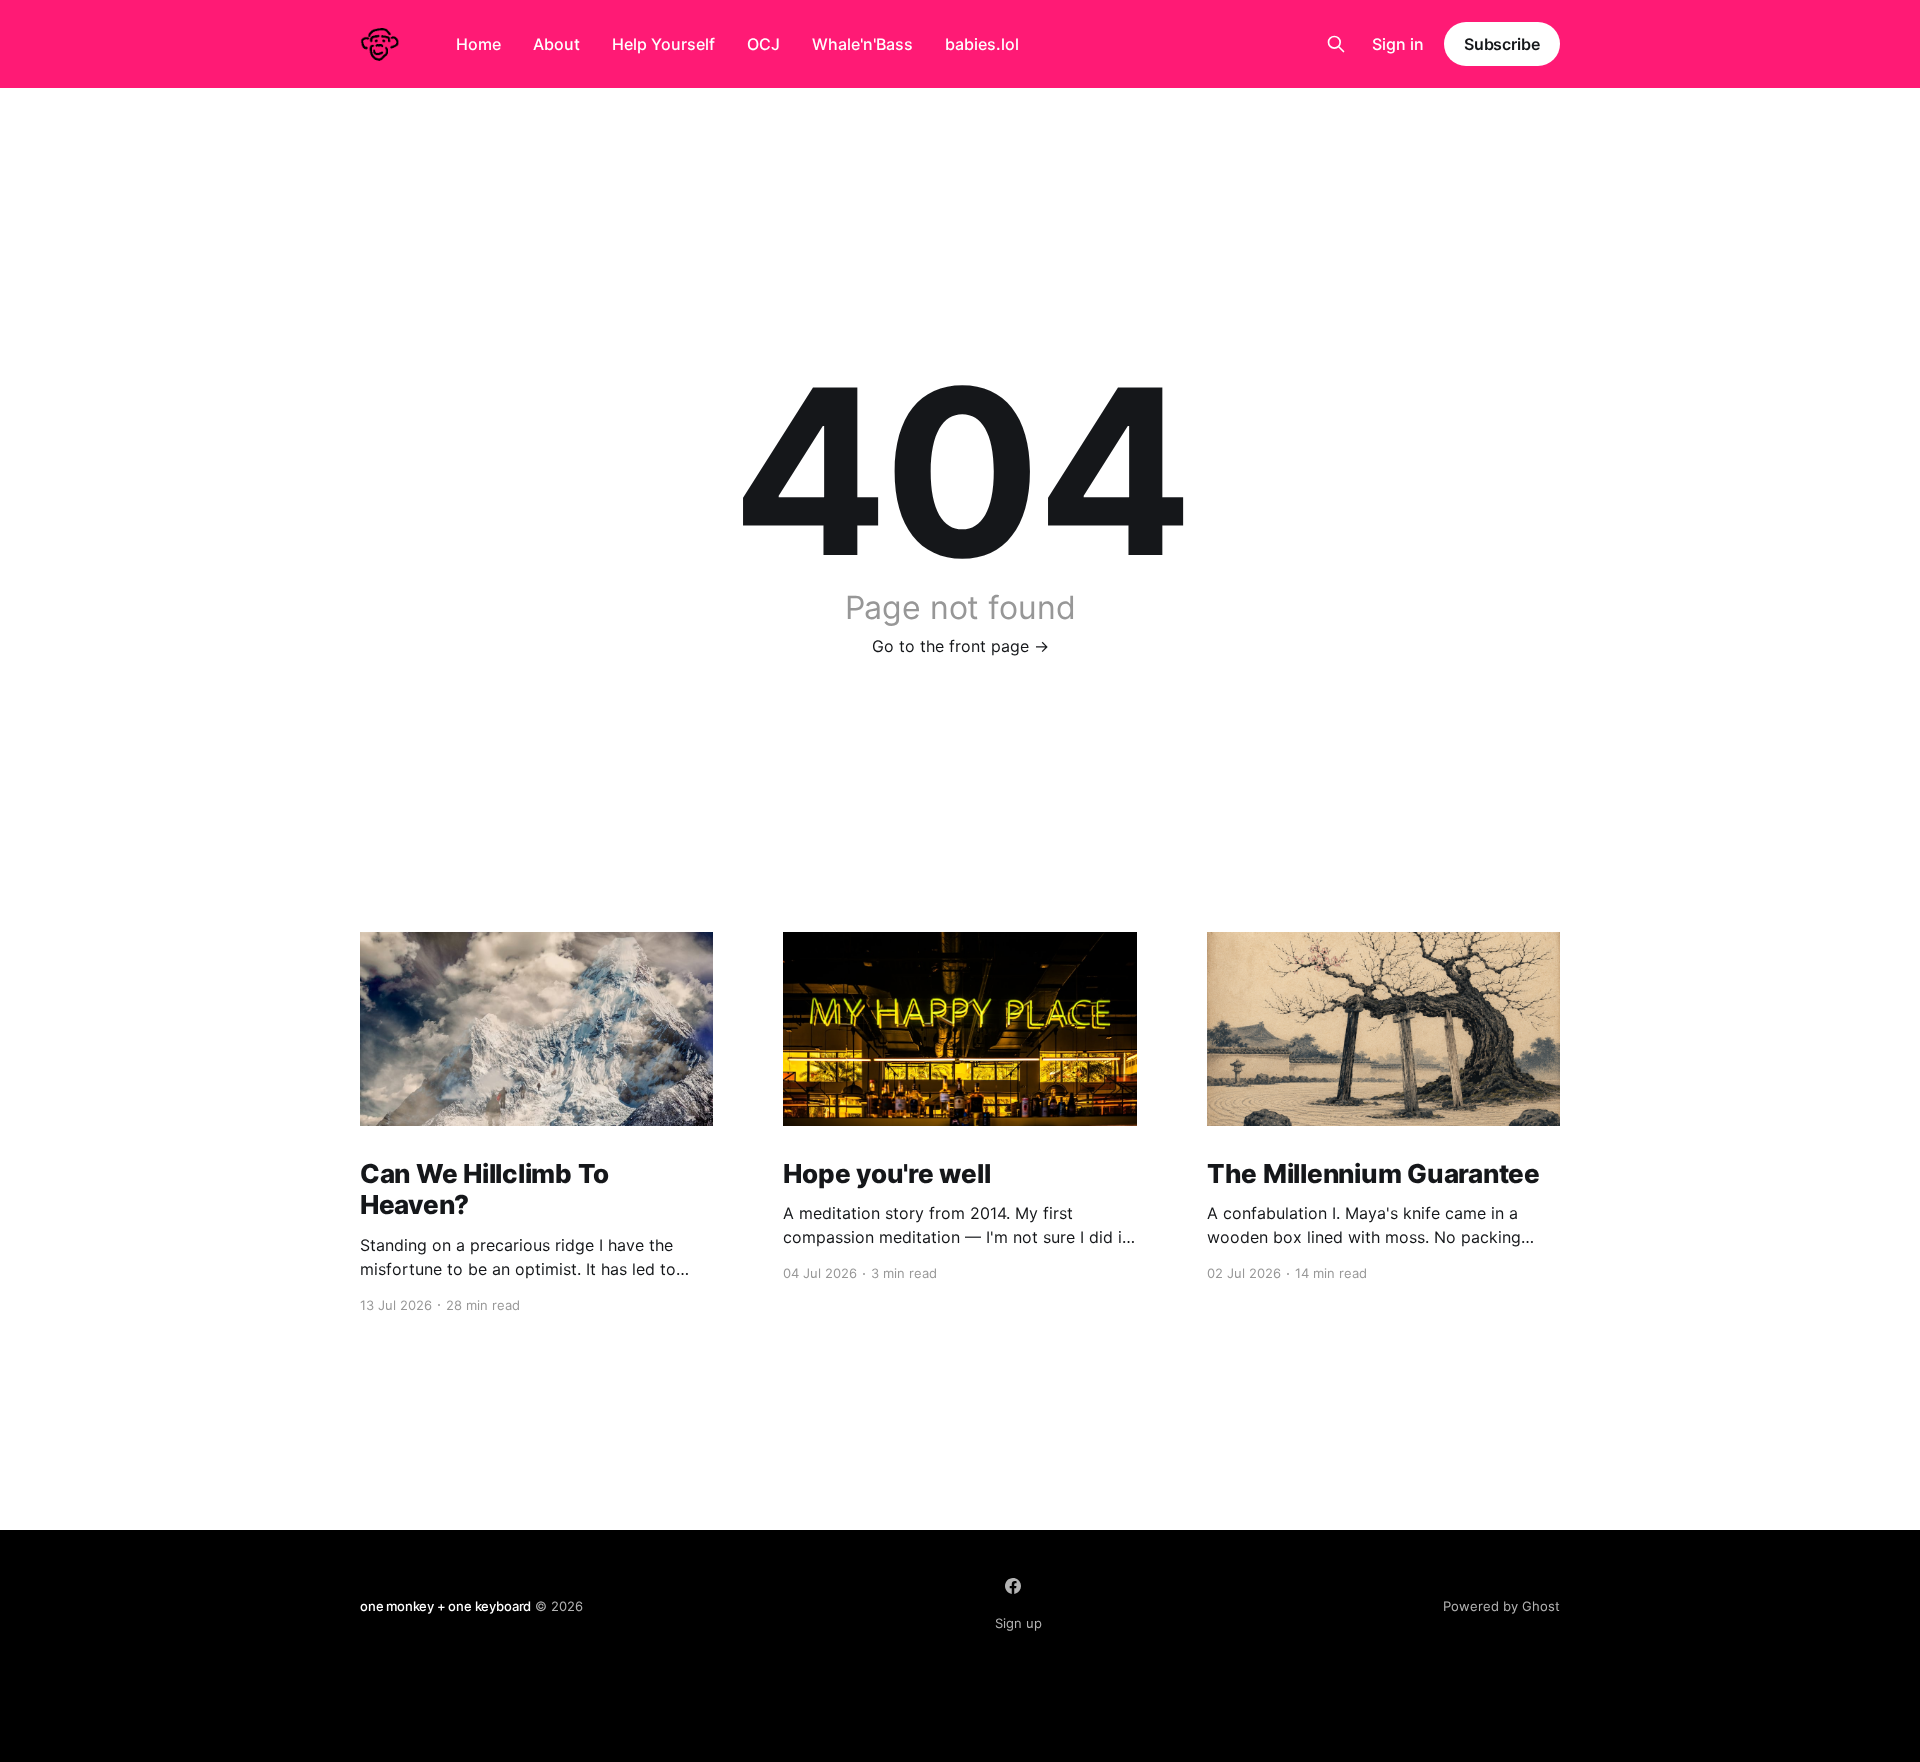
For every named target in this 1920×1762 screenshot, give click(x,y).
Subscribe (1502, 44)
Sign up (1018, 1623)
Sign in (1398, 44)
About (556, 44)
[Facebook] (1013, 1586)
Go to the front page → (960, 646)
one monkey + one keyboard (445, 1606)
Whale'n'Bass (862, 44)
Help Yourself (663, 44)
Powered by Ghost (1501, 1606)
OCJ (763, 44)
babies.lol (982, 44)
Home (478, 44)
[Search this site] (1336, 44)
